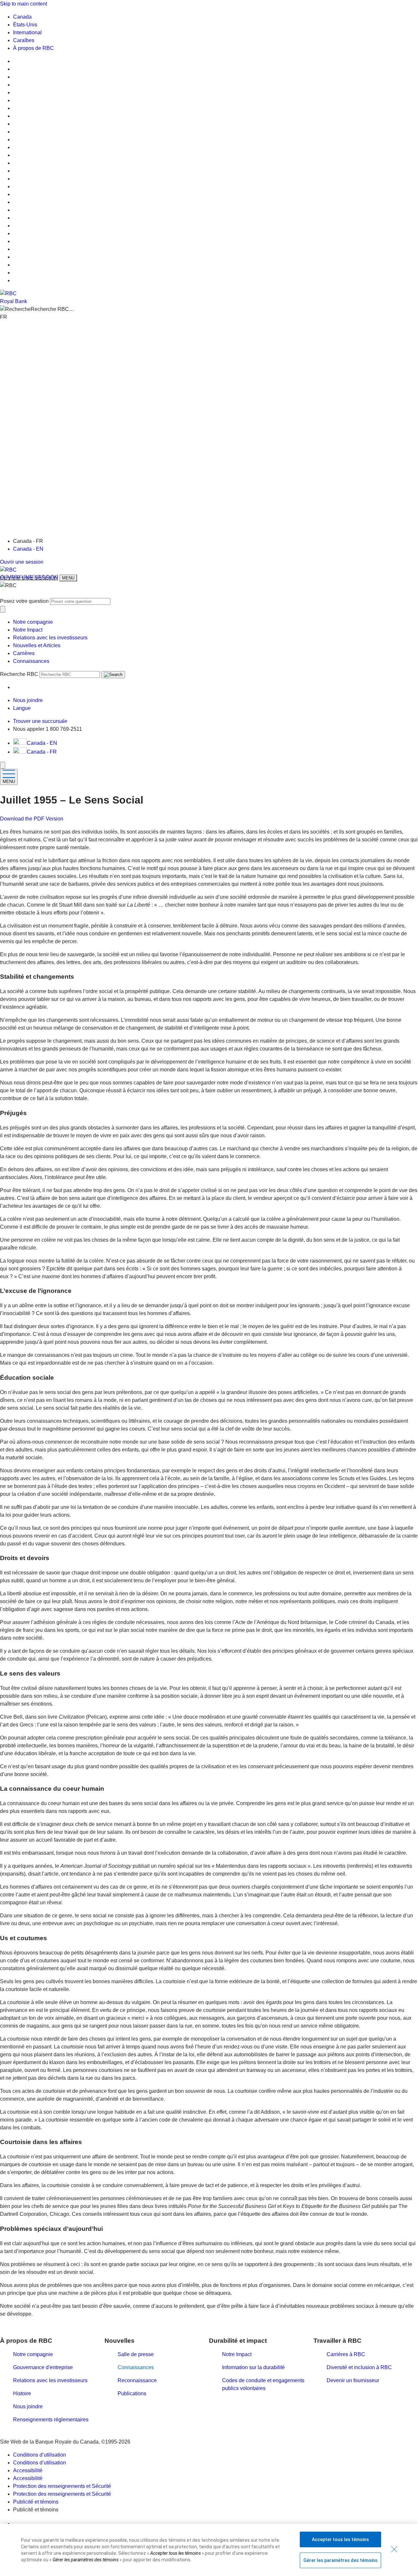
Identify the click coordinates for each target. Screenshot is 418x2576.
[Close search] (3, 609)
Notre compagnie (33, 622)
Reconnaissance (137, 2380)
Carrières (24, 653)
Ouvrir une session (22, 562)
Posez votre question (24, 601)
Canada (22, 17)
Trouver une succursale (40, 721)
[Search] (113, 675)
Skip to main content (24, 4)
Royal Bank (14, 301)
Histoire (22, 2393)
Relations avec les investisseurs (50, 638)
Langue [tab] (22, 708)
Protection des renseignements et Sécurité (62, 2486)
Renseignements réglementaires (51, 2420)
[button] (209, 309)
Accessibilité (28, 2470)
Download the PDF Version (32, 819)
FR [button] (4, 317)
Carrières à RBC (346, 2354)
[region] (209, 2550)
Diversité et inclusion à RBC (359, 2367)
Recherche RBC (19, 674)
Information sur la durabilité (253, 2367)
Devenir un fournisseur (353, 2380)
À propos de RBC (33, 48)
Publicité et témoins (36, 2502)
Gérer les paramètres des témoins (340, 2560)
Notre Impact (28, 630)
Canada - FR (42, 752)
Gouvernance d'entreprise (43, 2367)
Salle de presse (136, 2354)
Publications (132, 2393)
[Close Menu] (3, 765)
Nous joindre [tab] (28, 700)
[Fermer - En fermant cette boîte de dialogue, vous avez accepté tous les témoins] (394, 2549)
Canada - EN (28, 549)
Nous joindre (28, 2407)
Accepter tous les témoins (340, 2539)
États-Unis (25, 25)
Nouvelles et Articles (37, 645)
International (27, 32)
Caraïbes (24, 40)
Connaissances (31, 661)
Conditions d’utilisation (40, 2455)
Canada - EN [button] (42, 743)
